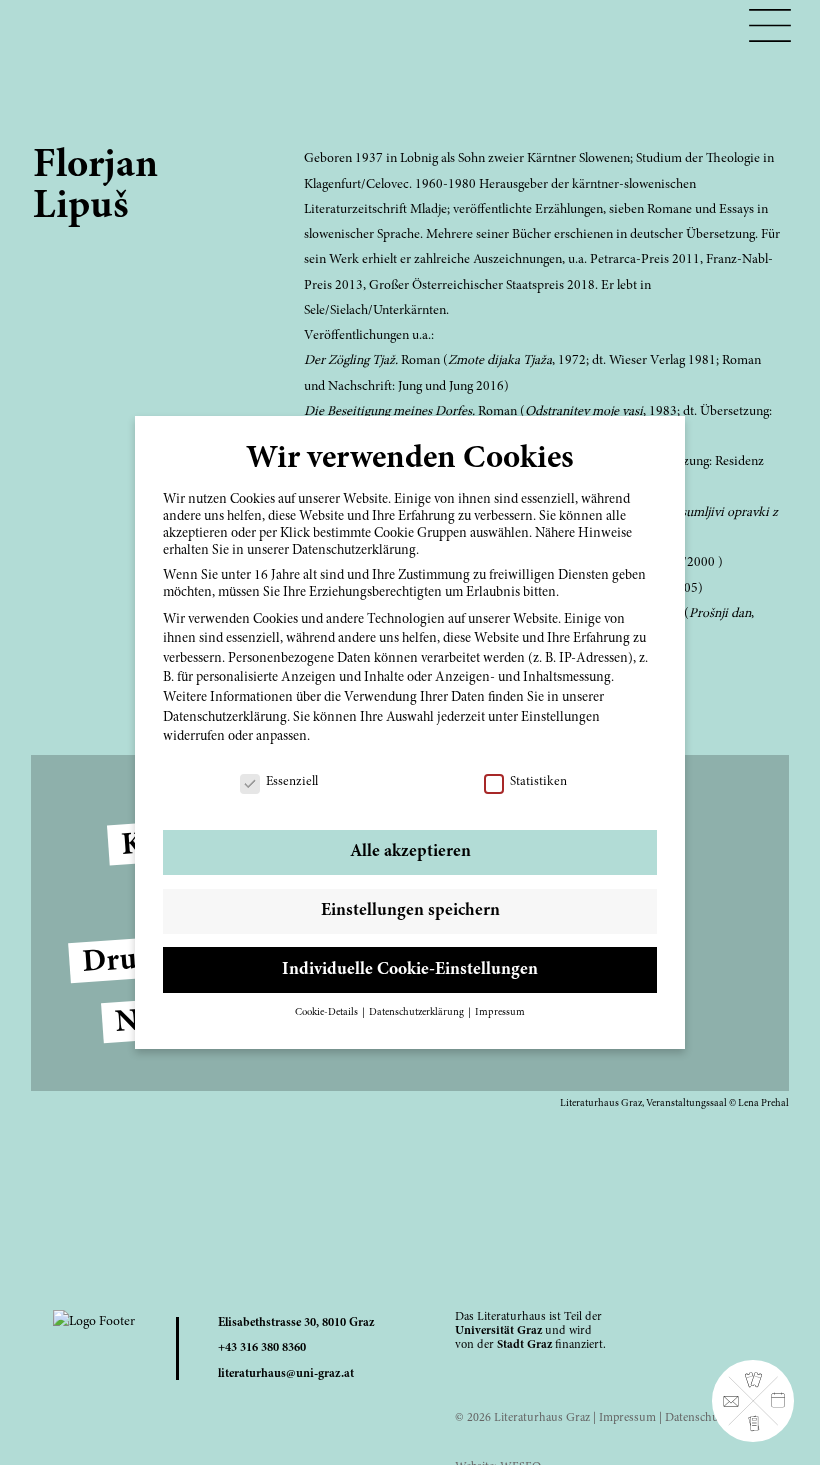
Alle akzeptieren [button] (410, 852)
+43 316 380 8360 (262, 1348)
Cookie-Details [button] (327, 1012)
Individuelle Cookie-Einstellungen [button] (410, 970)
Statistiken (538, 782)
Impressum (627, 1418)
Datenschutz (696, 1418)
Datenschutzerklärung (225, 718)
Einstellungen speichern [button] (410, 911)
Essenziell (292, 782)
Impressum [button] (500, 1012)
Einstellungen (560, 718)
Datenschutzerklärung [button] (417, 1012)
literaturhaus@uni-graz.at (286, 1374)
